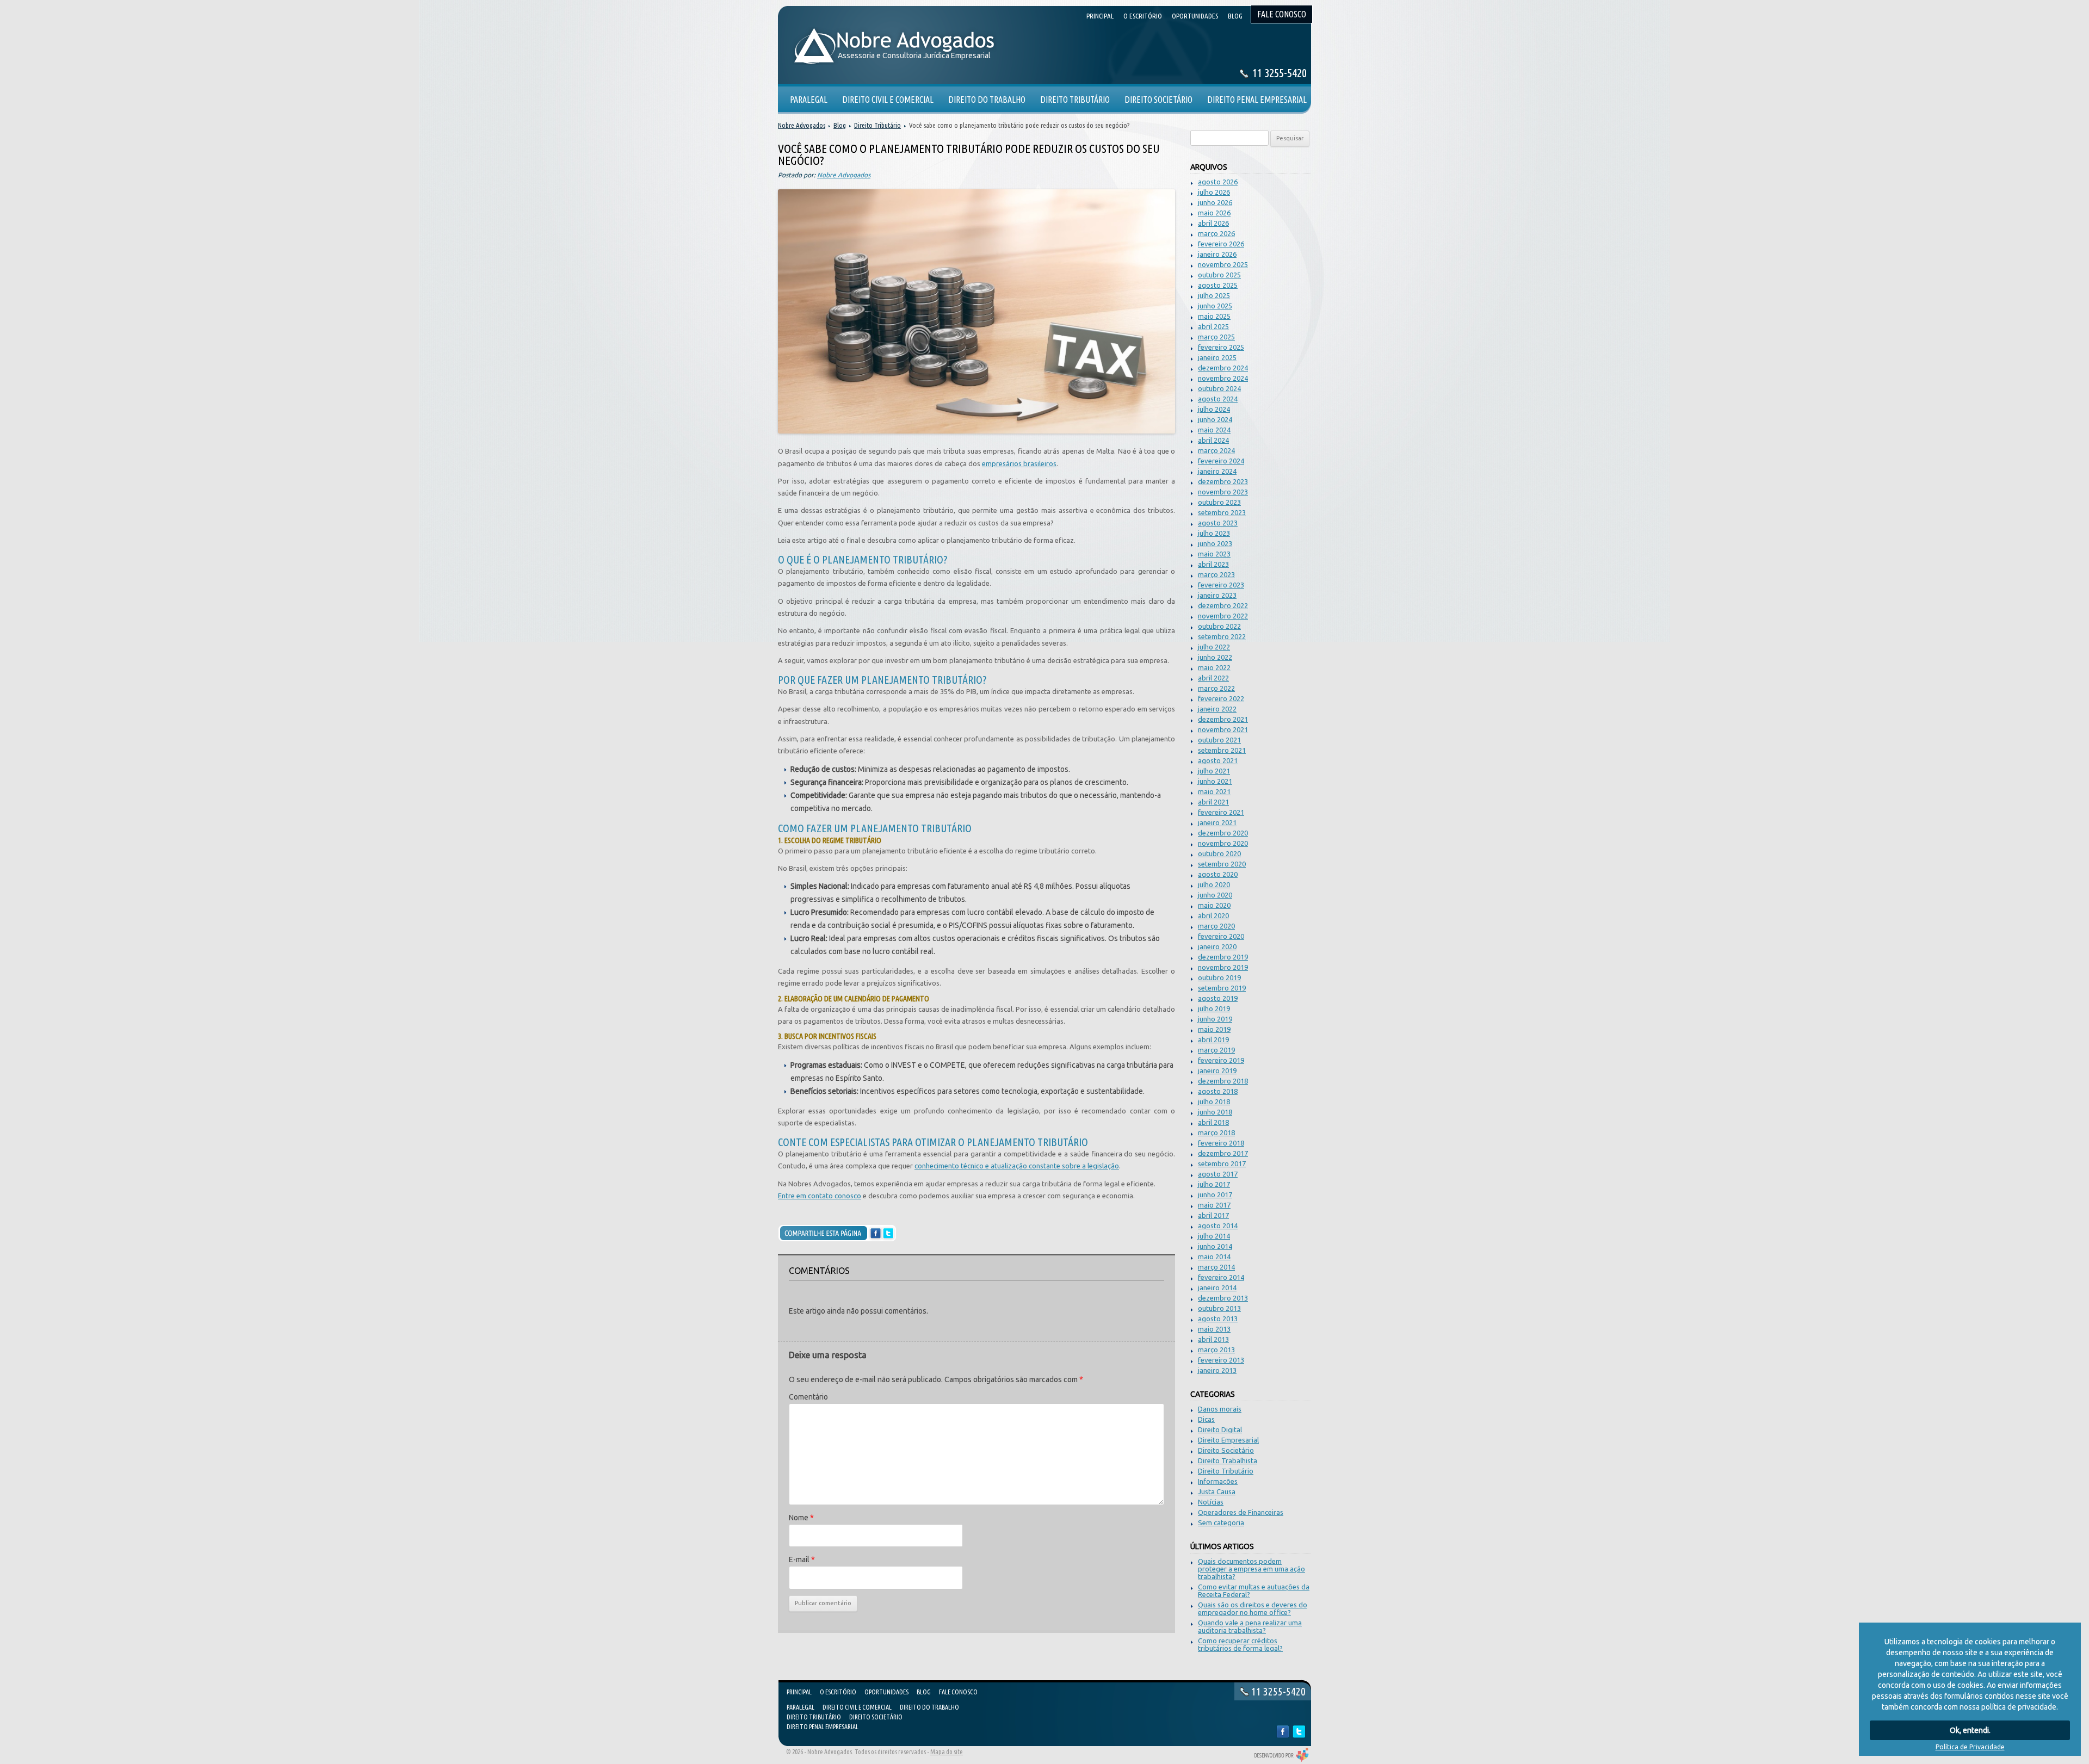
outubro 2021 (1219, 740)
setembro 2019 (1222, 988)
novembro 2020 (1223, 843)
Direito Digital (1220, 1429)
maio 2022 (1214, 667)
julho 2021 (1214, 771)
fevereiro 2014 (1221, 1277)
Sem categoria (1221, 1522)
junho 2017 (1215, 1194)
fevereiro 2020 (1221, 936)
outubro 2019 (1219, 977)
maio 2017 (1214, 1205)
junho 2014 (1215, 1246)
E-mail (802, 1559)
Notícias (1211, 1502)
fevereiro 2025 (1221, 347)
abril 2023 (1213, 564)
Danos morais (1220, 1409)
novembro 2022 (1223, 616)
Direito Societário (1226, 1450)
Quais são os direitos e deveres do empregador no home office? (1253, 1608)
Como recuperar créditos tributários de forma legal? (1240, 1644)
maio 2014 (1214, 1257)
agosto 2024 (1218, 399)
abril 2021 (1213, 802)
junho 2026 (1215, 202)
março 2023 (1216, 574)
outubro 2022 (1219, 626)
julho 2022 (1214, 647)
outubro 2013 (1219, 1308)
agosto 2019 (1218, 998)
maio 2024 (1214, 430)
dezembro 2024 (1223, 368)
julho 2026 (1214, 192)
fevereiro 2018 (1221, 1143)
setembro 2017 (1222, 1163)
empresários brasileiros (1019, 463)
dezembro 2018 (1223, 1081)
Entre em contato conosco (820, 1196)
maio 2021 (1214, 791)
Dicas (1206, 1419)
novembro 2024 (1223, 378)
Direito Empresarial (1228, 1440)
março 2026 (1216, 233)
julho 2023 (1214, 533)
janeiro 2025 (1217, 357)
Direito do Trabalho (929, 1707)
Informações (1218, 1481)
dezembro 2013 (1223, 1298)
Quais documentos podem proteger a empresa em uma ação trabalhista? (1251, 1569)
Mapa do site (947, 1752)
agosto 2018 (1218, 1091)
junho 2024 (1215, 419)
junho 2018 (1215, 1112)
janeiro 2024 (1217, 471)
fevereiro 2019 (1221, 1060)
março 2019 (1216, 1050)
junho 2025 (1215, 306)
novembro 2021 (1223, 729)
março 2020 (1216, 926)
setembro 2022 (1222, 636)
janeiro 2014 (1217, 1288)
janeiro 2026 (1217, 254)
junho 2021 (1215, 781)
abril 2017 (1213, 1215)
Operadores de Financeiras (1241, 1512)
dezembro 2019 (1223, 957)
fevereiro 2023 (1221, 585)
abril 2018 (1213, 1122)
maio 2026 (1214, 213)
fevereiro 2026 (1221, 244)
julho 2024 (1214, 409)
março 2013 (1216, 1350)
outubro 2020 (1219, 853)
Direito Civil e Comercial (857, 1707)
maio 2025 (1214, 316)
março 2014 (1216, 1267)
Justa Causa (1217, 1491)
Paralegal (801, 1707)
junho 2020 (1215, 895)
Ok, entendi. (1970, 1730)
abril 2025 (1213, 326)
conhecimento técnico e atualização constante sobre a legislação (1017, 1166)
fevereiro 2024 (1221, 461)
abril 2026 (1213, 223)
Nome (801, 1518)
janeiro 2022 (1217, 709)
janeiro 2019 (1217, 1070)
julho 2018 (1214, 1101)
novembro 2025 (1223, 264)
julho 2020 (1214, 884)
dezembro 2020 (1223, 833)
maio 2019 (1214, 1029)
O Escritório (838, 1692)
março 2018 (1216, 1132)
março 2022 (1216, 688)
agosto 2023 (1218, 523)
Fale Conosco (958, 1692)
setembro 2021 (1222, 750)
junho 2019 (1215, 1019)
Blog (840, 125)
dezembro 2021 (1223, 719)
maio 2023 (1214, 554)
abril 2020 (1213, 915)
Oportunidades (886, 1692)
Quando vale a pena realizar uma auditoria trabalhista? (1250, 1626)
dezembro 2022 (1223, 605)
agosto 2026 (1218, 182)
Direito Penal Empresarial (823, 1727)
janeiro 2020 (1217, 946)
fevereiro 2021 (1221, 812)
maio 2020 (1214, 905)
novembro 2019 (1223, 967)
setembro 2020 (1222, 864)
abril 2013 (1213, 1339)
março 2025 (1216, 337)
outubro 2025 (1219, 275)
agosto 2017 (1218, 1174)
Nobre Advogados (802, 125)
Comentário (808, 1397)
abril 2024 (1213, 440)
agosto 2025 (1218, 285)
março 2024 (1216, 450)
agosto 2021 (1218, 760)
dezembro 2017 (1223, 1153)
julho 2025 (1214, 295)
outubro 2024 (1219, 388)
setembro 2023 (1222, 512)
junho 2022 (1215, 657)
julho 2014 (1214, 1236)
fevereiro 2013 (1221, 1360)
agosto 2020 (1218, 874)
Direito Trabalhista (1228, 1460)
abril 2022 (1213, 678)
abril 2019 (1213, 1039)
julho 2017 (1214, 1184)
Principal (799, 1692)
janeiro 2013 (1217, 1370)
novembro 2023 (1223, 492)
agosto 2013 (1218, 1319)
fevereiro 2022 (1221, 698)
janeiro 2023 (1217, 595)
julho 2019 (1214, 1008)
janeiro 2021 (1217, 822)
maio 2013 (1214, 1329)
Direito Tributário (1226, 1471)
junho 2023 (1215, 543)
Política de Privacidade (1970, 1747)
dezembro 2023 (1223, 481)
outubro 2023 (1219, 502)
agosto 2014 (1218, 1225)
